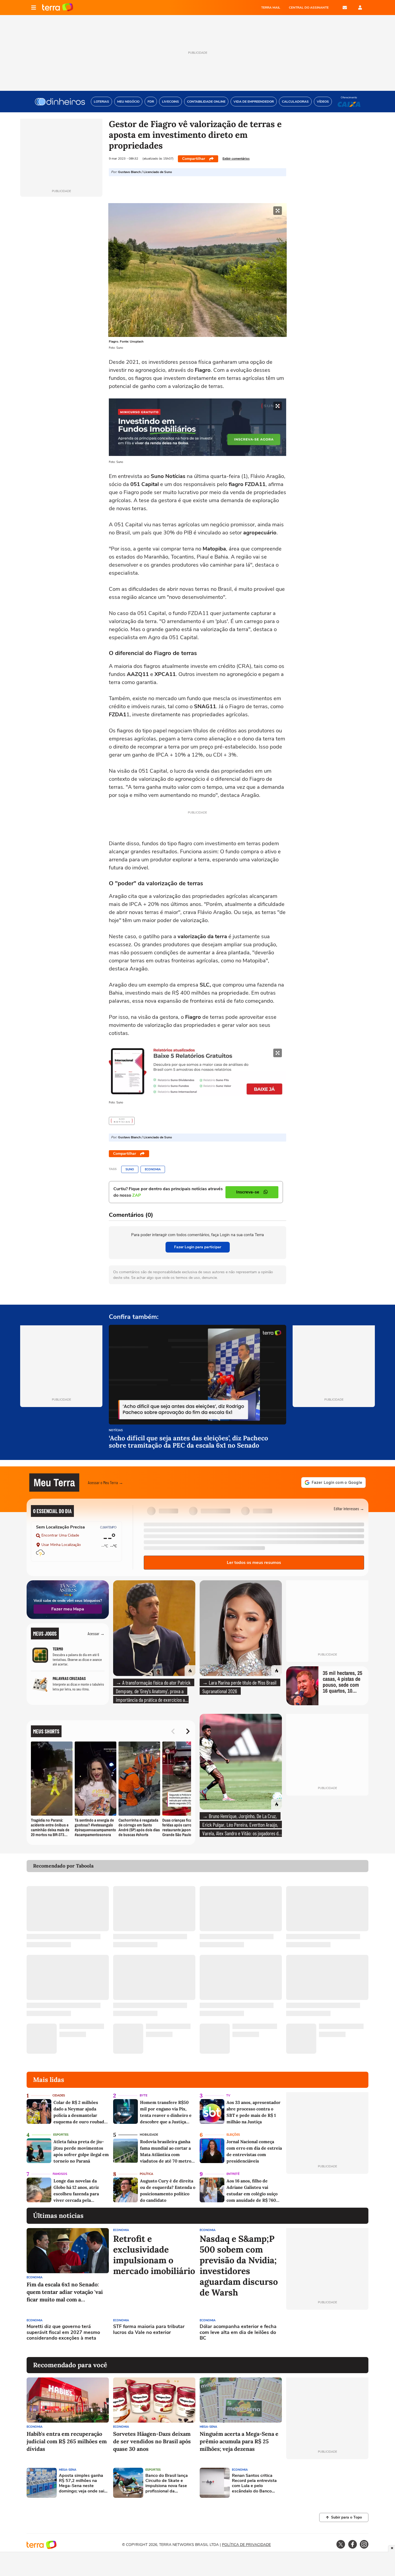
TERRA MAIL (271, 8)
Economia (153, 1169)
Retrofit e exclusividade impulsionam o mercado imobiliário (154, 2255)
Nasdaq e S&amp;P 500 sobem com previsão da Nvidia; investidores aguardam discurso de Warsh (239, 2266)
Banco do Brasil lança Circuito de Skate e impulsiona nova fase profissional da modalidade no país (167, 2483)
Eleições (233, 2135)
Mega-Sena (208, 2427)
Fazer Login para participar (198, 1247)
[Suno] (122, 1121)
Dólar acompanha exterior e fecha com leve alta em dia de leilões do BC (238, 2332)
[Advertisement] (327, 2333)
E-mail (345, 8)
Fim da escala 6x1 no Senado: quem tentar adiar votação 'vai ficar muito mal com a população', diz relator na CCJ (65, 2292)
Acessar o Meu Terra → (105, 1482)
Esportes (61, 2135)
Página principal (58, 8)
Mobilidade (149, 2135)
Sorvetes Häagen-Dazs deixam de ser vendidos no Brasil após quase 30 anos (152, 2441)
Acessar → (96, 1633)
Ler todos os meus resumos (254, 1563)
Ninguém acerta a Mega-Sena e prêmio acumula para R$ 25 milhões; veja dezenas (239, 2441)
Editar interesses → (349, 1508)
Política (146, 2174)
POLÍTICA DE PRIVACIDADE (246, 2545)
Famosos (60, 2174)
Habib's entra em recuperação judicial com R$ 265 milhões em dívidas (67, 2441)
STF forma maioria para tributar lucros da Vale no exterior (149, 2329)
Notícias (116, 1431)
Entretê (233, 2174)
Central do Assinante (309, 8)
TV (228, 2095)
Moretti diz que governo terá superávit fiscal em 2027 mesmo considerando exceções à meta (63, 2332)
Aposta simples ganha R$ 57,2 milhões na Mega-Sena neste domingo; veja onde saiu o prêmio (83, 2483)
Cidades (59, 2095)
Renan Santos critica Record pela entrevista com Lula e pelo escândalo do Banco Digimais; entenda (254, 2483)
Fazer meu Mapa (68, 1609)
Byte (143, 2095)
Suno (130, 1169)
